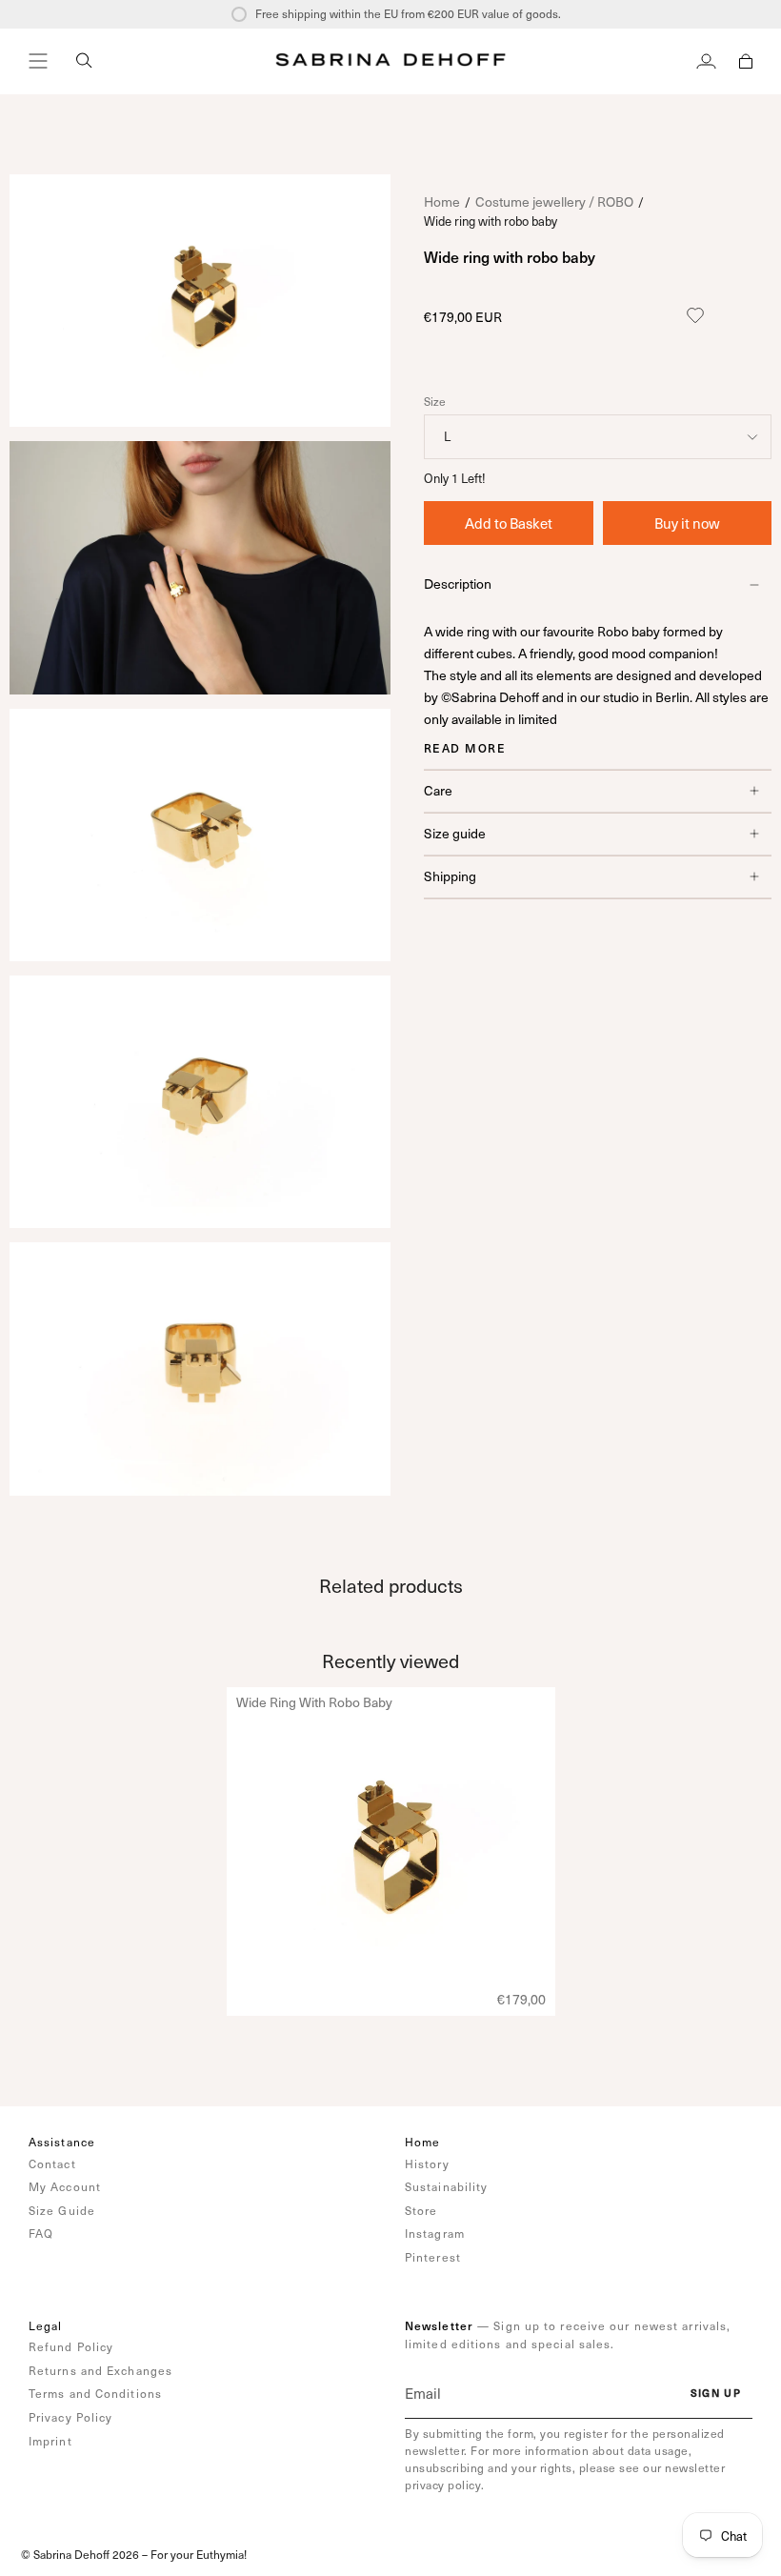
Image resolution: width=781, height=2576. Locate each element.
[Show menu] (38, 61)
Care (438, 790)
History (427, 2163)
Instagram (435, 2233)
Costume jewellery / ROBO (554, 201)
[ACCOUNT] (706, 61)
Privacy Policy (70, 2417)
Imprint (50, 2441)
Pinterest (433, 2257)
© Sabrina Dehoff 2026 (80, 2554)
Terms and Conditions (95, 2393)
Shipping (450, 876)
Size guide (455, 833)
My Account (65, 2186)
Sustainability (446, 2186)
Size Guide (62, 2210)
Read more (465, 748)
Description (458, 584)
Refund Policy (71, 2346)
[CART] (746, 61)
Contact (52, 2163)
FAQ (41, 2233)
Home (442, 201)
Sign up (716, 2393)
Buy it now (687, 523)
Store (421, 2210)
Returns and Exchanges (100, 2370)
